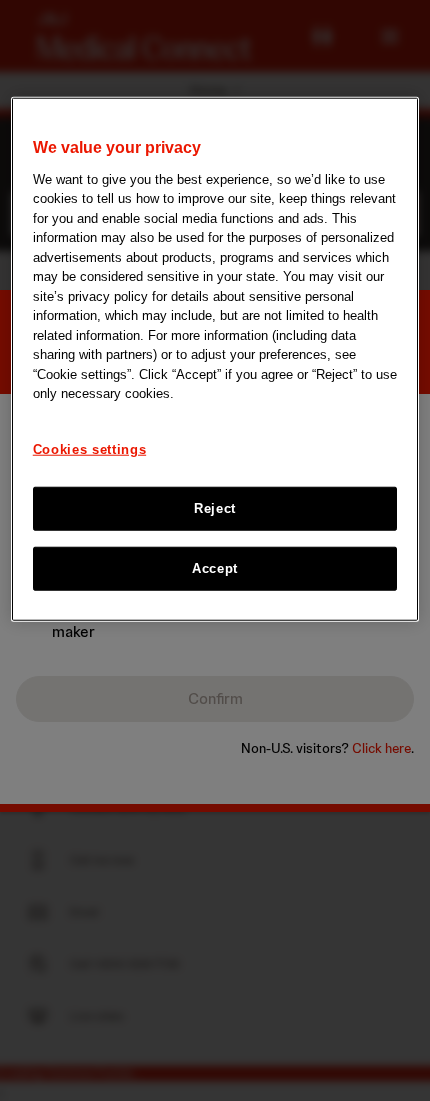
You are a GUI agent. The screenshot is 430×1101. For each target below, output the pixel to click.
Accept (215, 568)
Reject (215, 508)
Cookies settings (89, 448)
